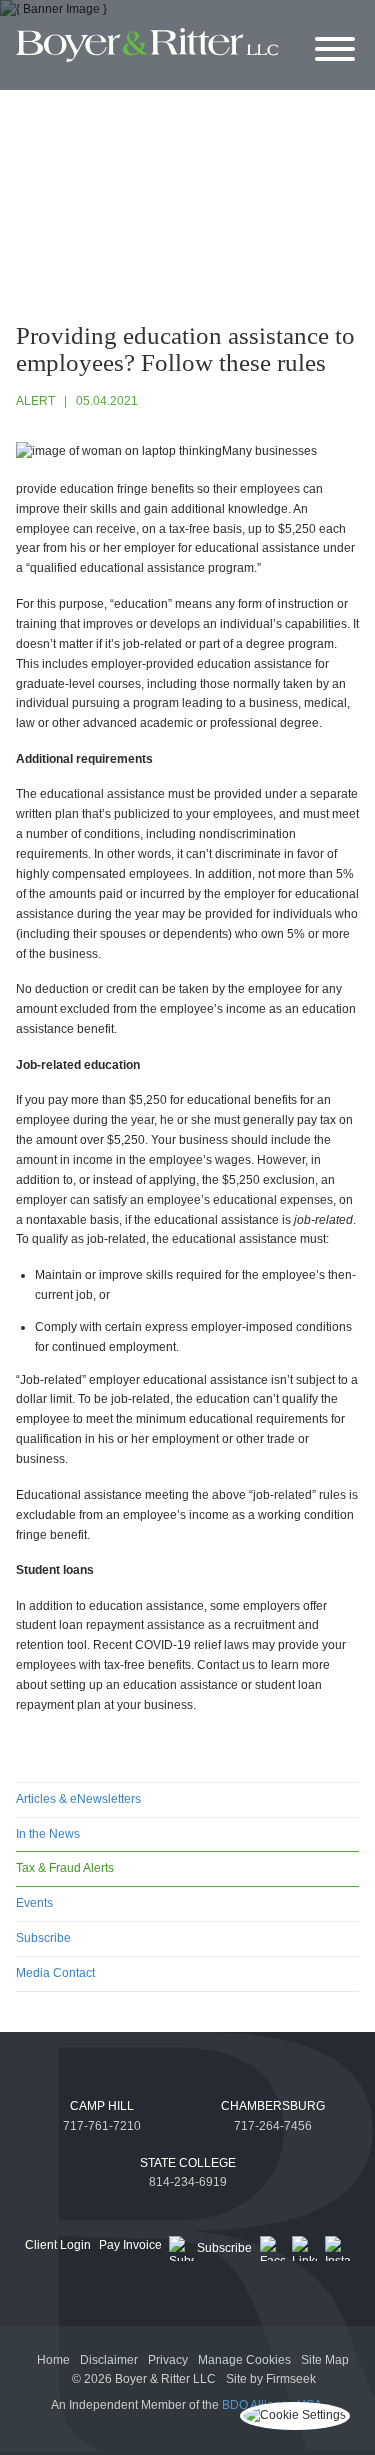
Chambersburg (273, 2106)
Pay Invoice (130, 2245)
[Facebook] (272, 2248)
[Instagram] (337, 2248)
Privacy (168, 2360)
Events (34, 1903)
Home (53, 2360)
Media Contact (55, 1973)
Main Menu (142, 19)
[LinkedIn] (304, 2248)
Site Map (325, 2360)
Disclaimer (109, 2360)
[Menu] (335, 50)
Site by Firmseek (271, 2379)
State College (188, 2163)
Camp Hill (102, 2106)
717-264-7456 (273, 2126)
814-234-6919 (188, 2182)
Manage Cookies (244, 2360)
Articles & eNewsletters (78, 1799)
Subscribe (43, 1938)
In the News (48, 1834)
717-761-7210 (102, 2126)
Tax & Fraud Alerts (65, 1868)
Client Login (58, 2245)
